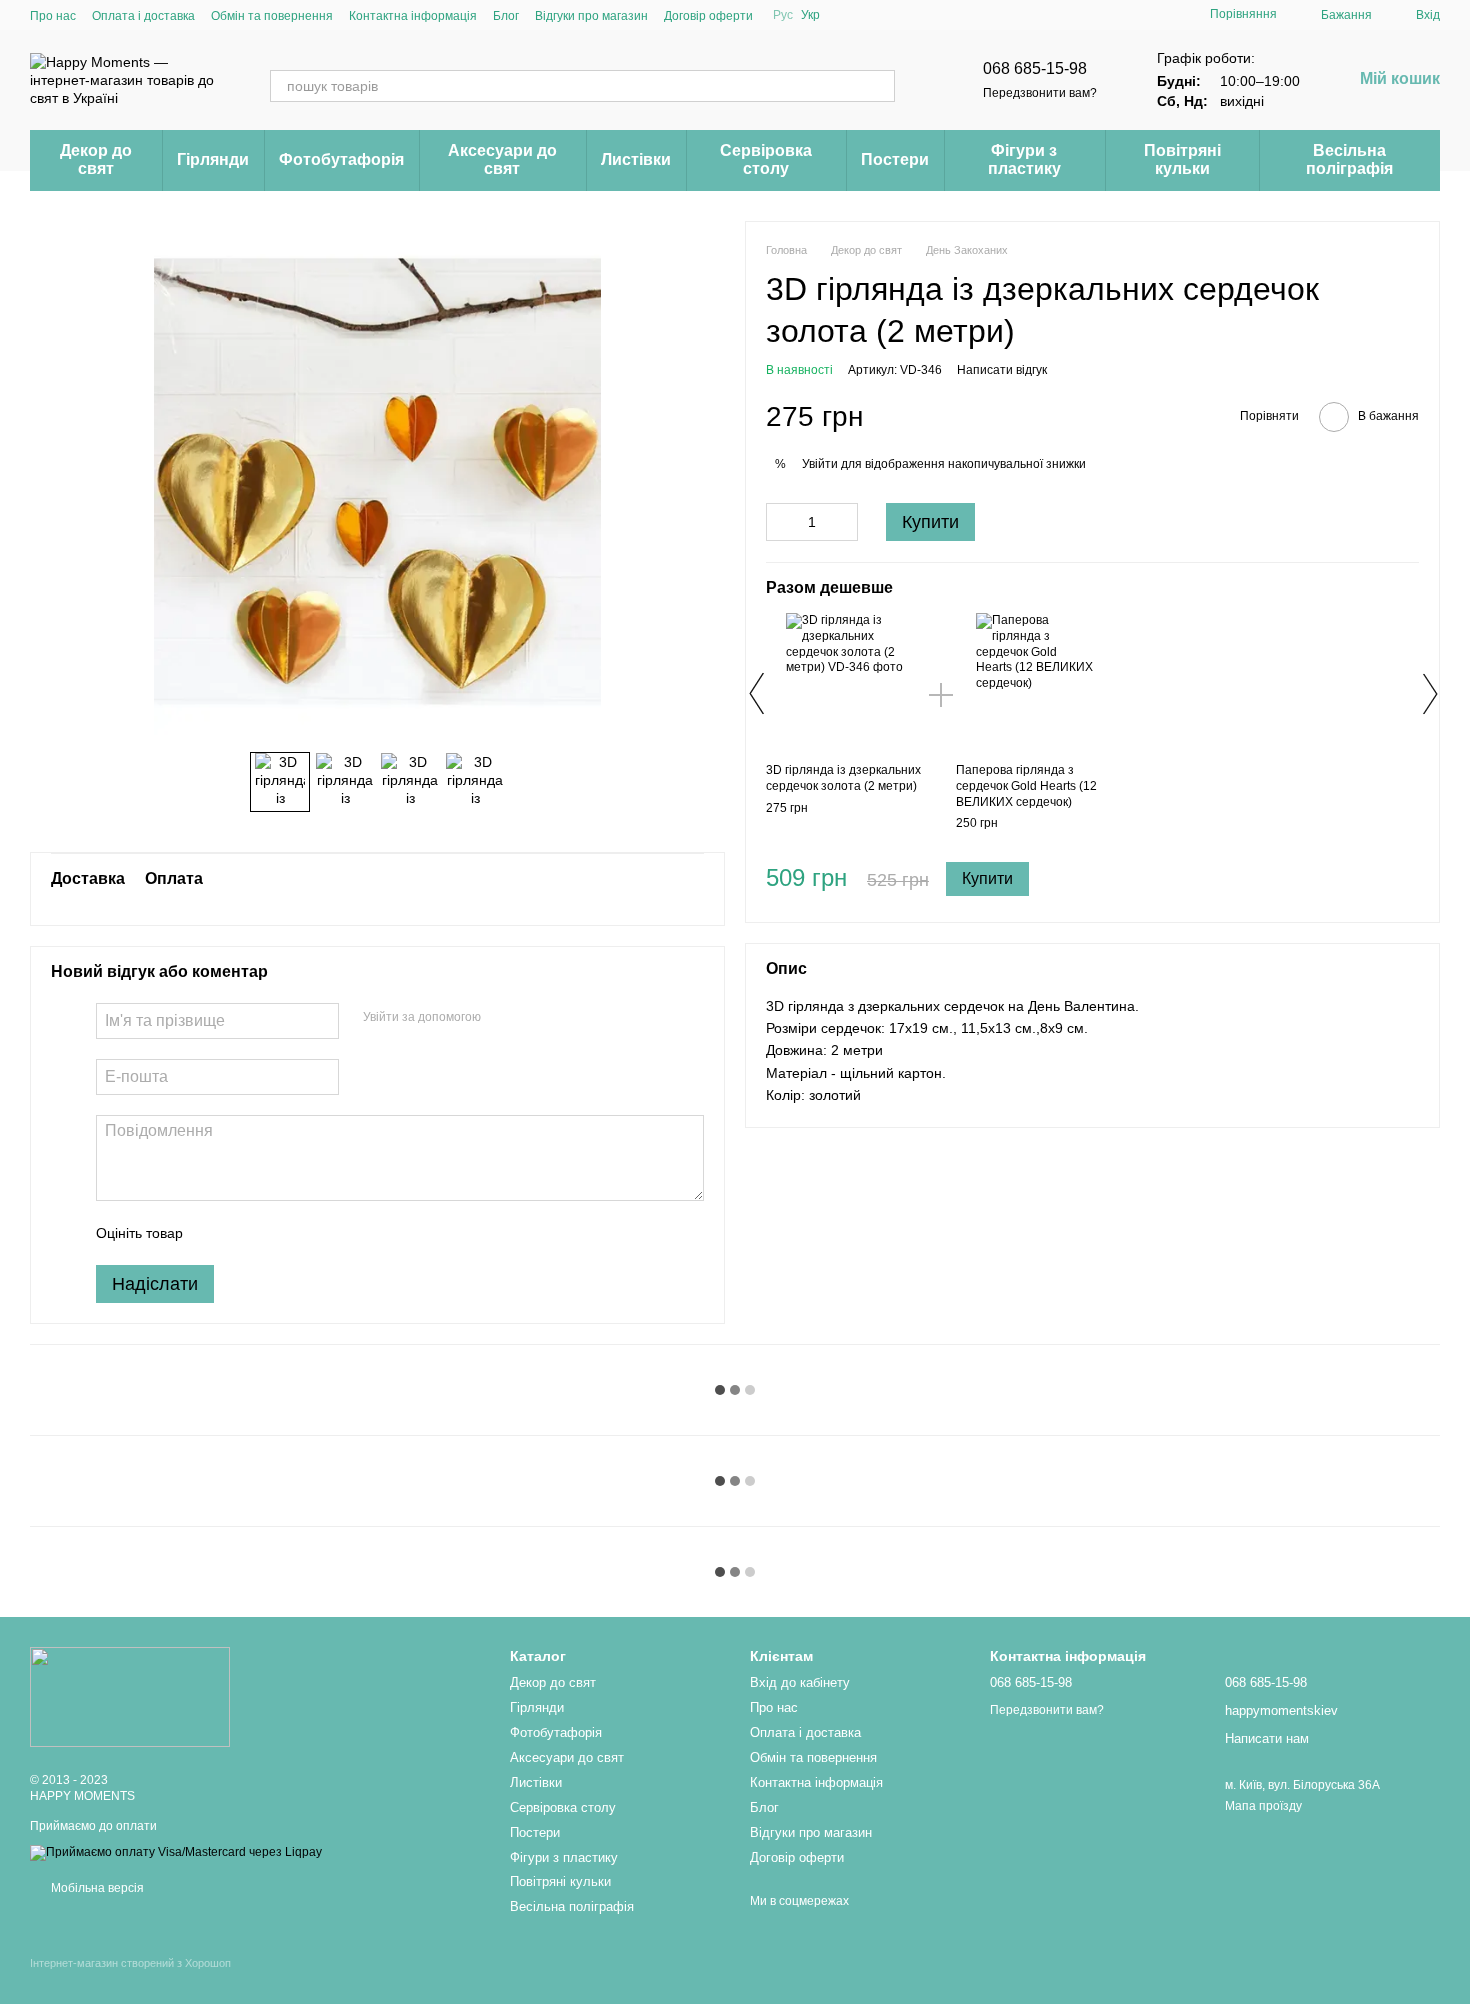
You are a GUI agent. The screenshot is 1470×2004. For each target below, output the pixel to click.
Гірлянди (213, 159)
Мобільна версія (96, 1888)
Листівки (636, 159)
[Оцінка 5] (344, 1233)
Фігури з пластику (1024, 159)
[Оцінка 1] (216, 1233)
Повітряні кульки (1182, 159)
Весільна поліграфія (1349, 159)
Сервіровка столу (766, 159)
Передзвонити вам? (1040, 93)
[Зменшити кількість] (781, 523)
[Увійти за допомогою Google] (535, 1018)
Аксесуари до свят (502, 159)
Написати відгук (1002, 371)
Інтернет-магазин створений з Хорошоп (130, 1963)
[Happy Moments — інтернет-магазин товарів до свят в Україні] (130, 1696)
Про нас (53, 16)
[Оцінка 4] (312, 1233)
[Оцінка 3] (280, 1233)
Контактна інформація (413, 16)
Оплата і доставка (143, 16)
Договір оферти (708, 16)
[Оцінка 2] (248, 1233)
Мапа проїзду (1263, 1806)
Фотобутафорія (341, 159)
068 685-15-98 (1035, 68)
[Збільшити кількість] (843, 523)
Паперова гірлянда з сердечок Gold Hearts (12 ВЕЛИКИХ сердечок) (1026, 785)
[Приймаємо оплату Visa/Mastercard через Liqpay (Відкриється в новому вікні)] (176, 1852)
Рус (783, 15)
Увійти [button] (820, 464)
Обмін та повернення (272, 16)
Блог (506, 16)
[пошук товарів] (879, 86)
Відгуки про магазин (591, 16)
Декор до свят (96, 159)
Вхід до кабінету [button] (800, 1682)
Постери (895, 159)
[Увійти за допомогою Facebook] (503, 1018)
